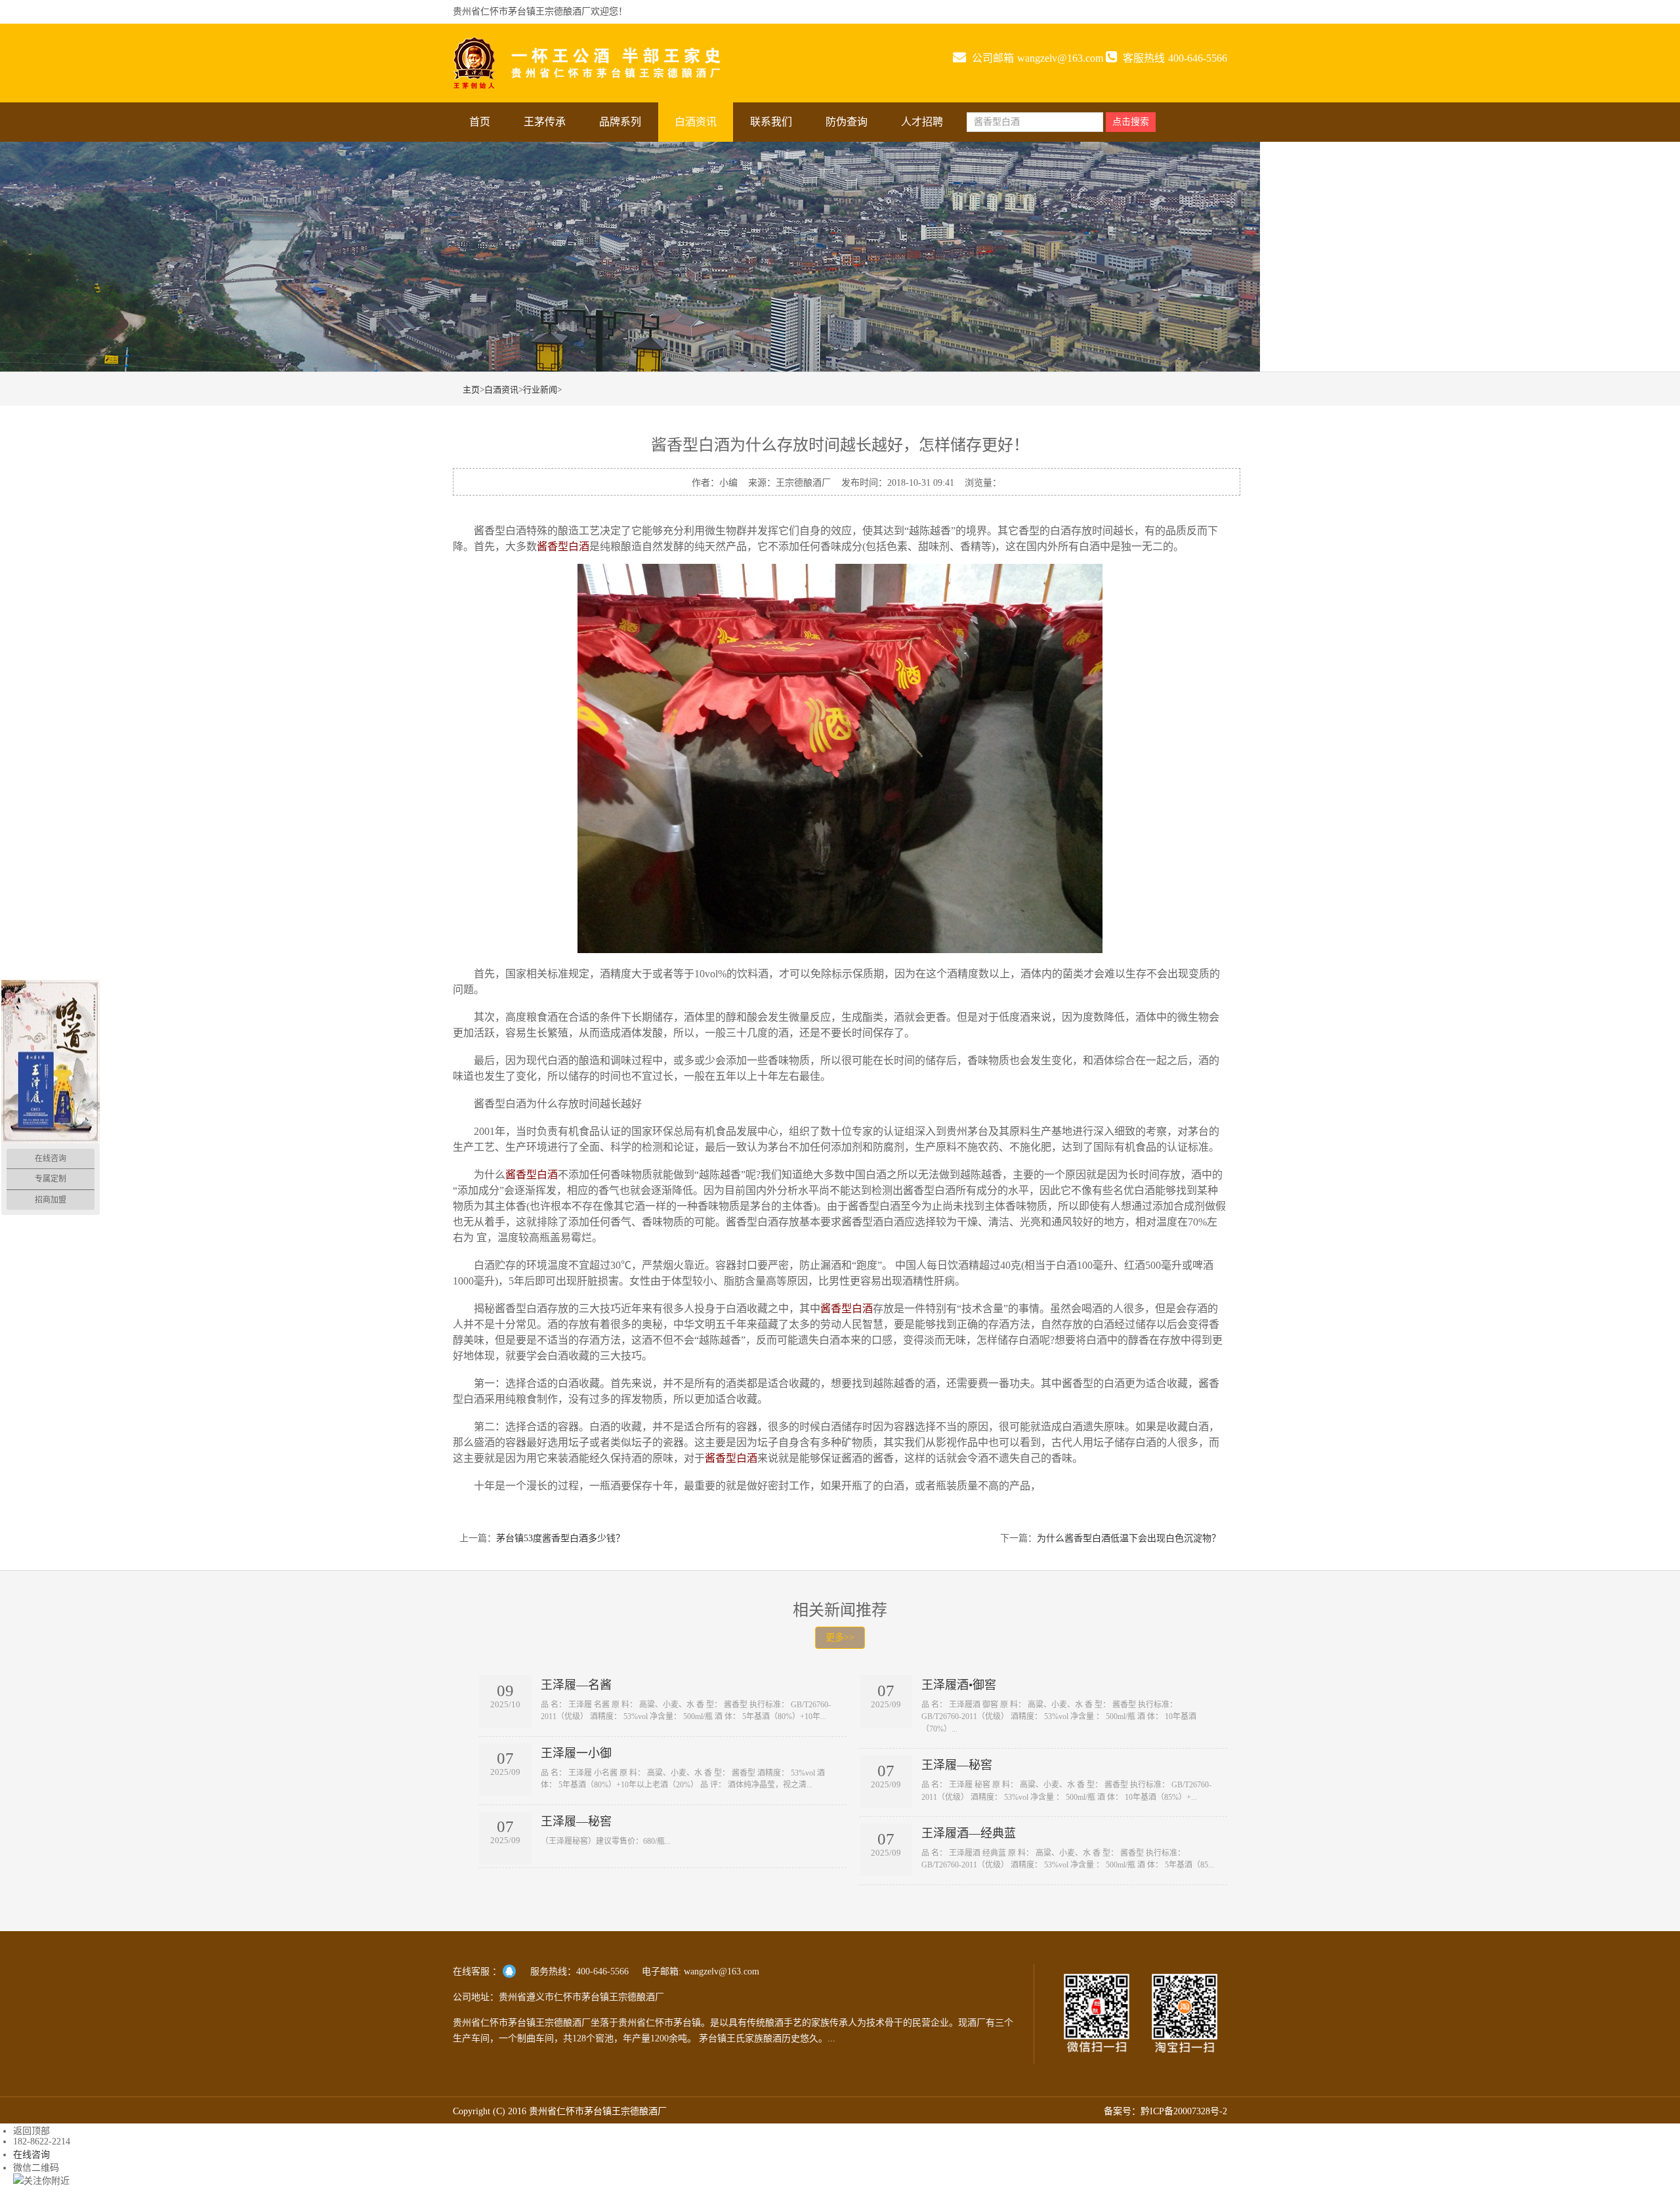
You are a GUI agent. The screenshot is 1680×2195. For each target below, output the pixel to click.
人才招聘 (922, 122)
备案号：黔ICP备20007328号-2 (1165, 2111)
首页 (480, 122)
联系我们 (771, 122)
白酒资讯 (696, 122)
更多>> (840, 1637)
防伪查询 (847, 122)
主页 (471, 390)
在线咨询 (31, 2155)
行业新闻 (540, 390)
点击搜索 (1131, 122)
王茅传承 (545, 122)
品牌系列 (620, 122)
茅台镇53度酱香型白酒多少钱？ (560, 1538)
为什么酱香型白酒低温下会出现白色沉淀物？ (1129, 1538)
